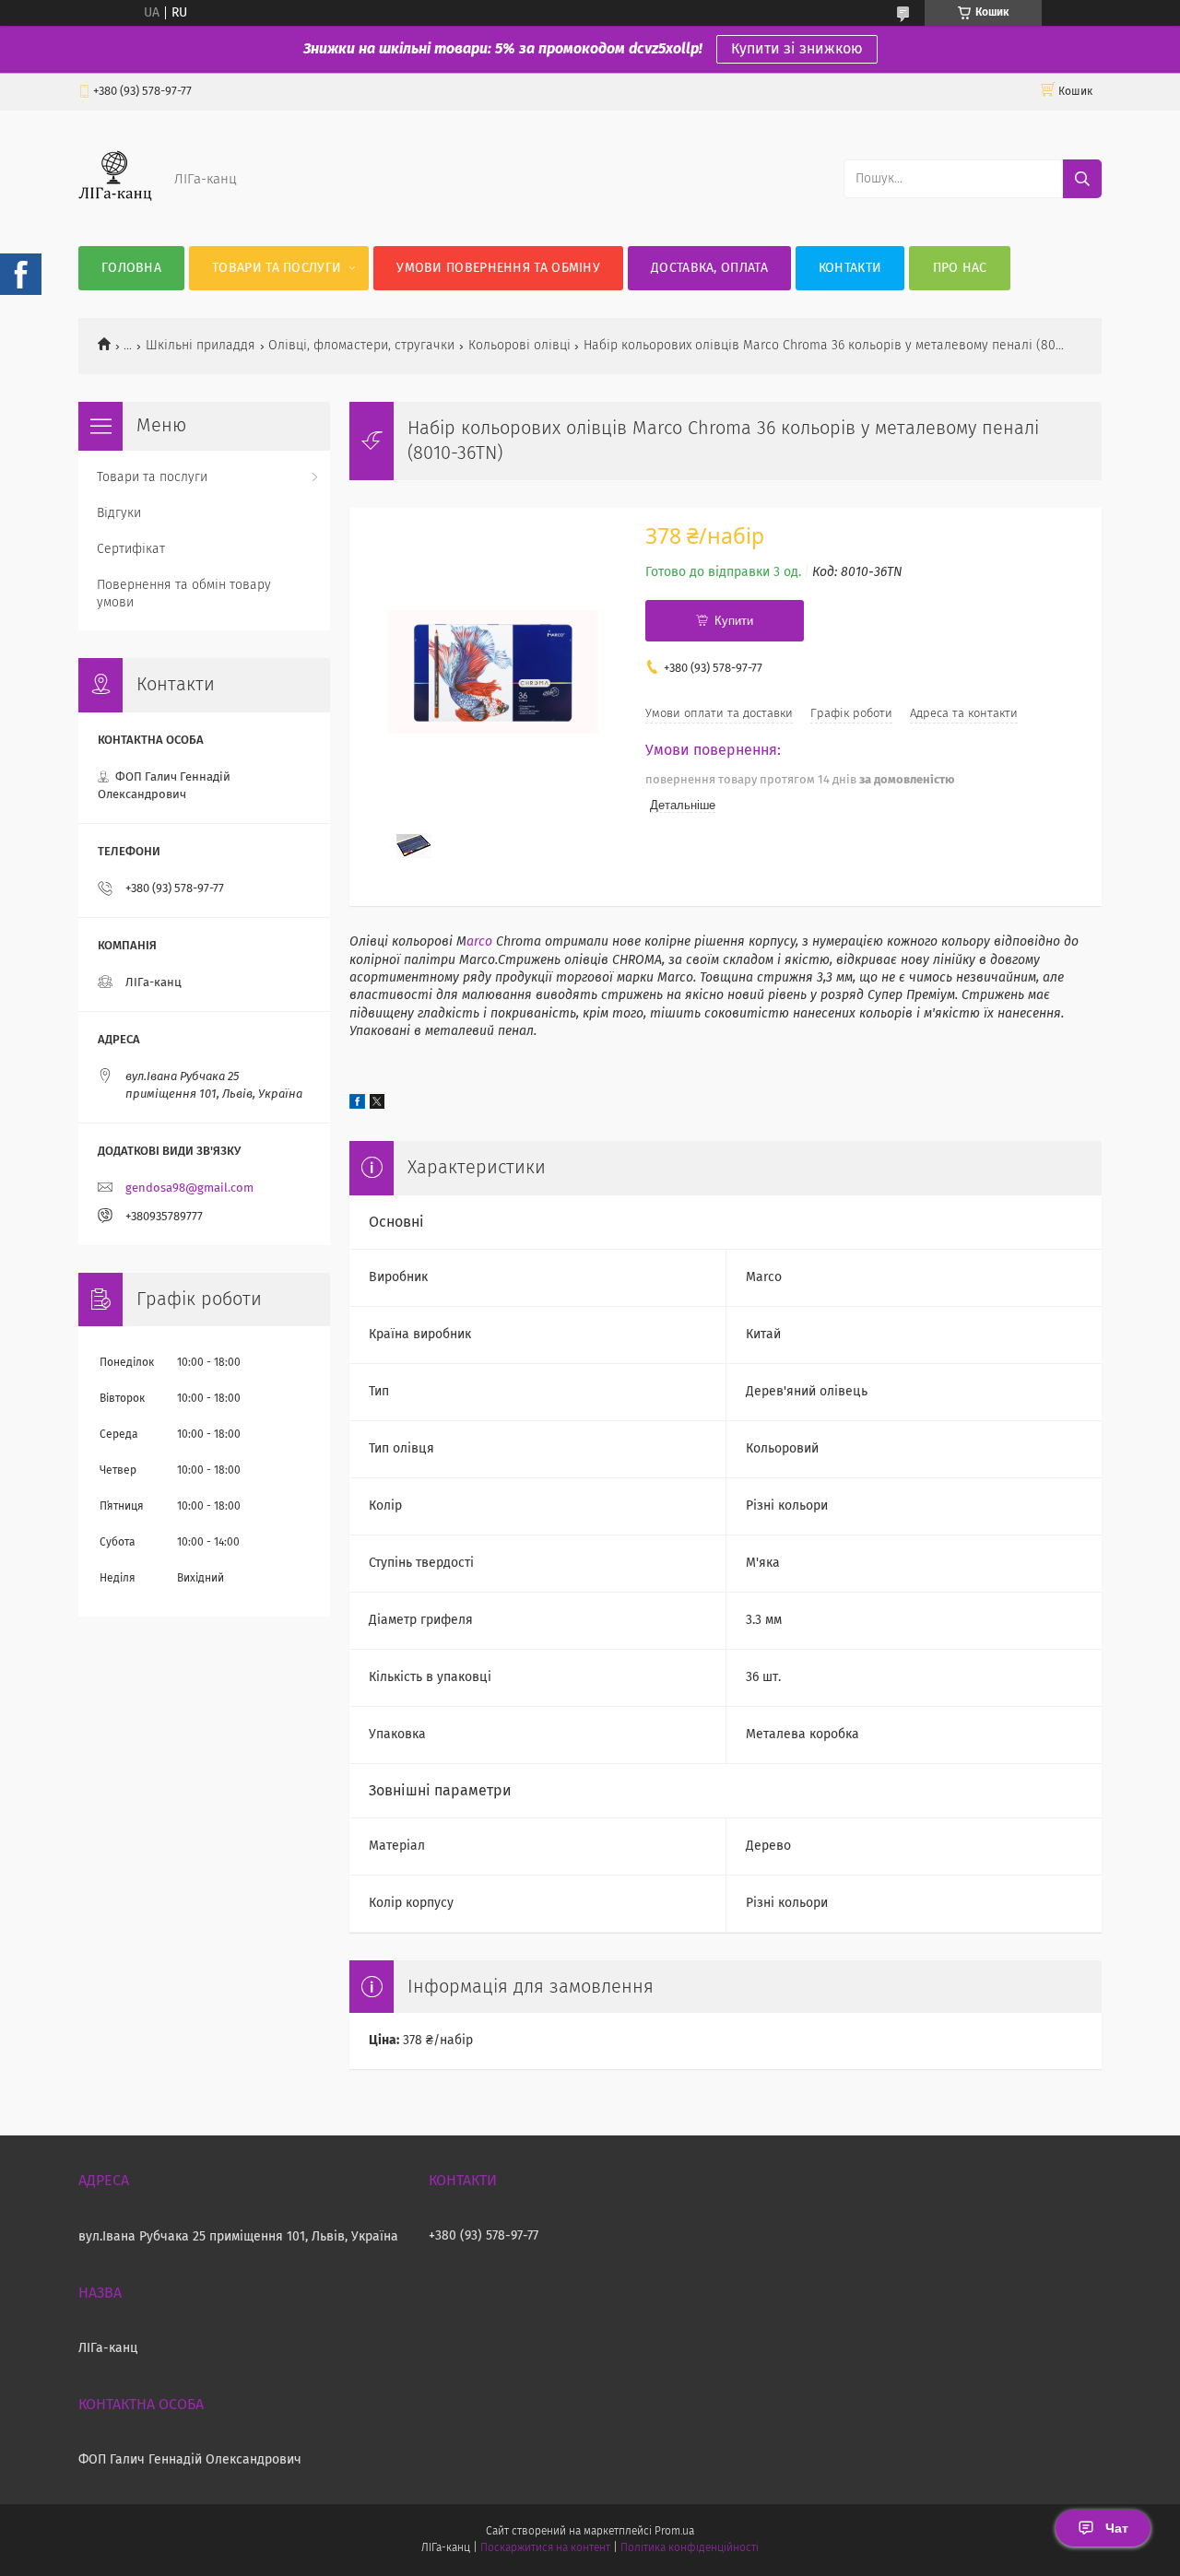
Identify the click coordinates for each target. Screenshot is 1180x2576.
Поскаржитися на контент (545, 2548)
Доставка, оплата (709, 268)
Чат (1117, 2528)
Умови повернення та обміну (498, 268)
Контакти (850, 268)
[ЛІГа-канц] (115, 209)
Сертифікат (131, 549)
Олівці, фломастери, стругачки (361, 346)
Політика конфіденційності (690, 2548)
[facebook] (357, 1105)
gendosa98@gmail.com (189, 1188)
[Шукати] (1082, 179)
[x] (377, 1105)
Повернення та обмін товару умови (184, 594)
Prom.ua (674, 2532)
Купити (734, 621)
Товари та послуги (277, 268)
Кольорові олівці (519, 346)
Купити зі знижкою (797, 49)
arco (481, 942)
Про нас (960, 268)
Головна (131, 268)
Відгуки (119, 513)
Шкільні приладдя (201, 346)
